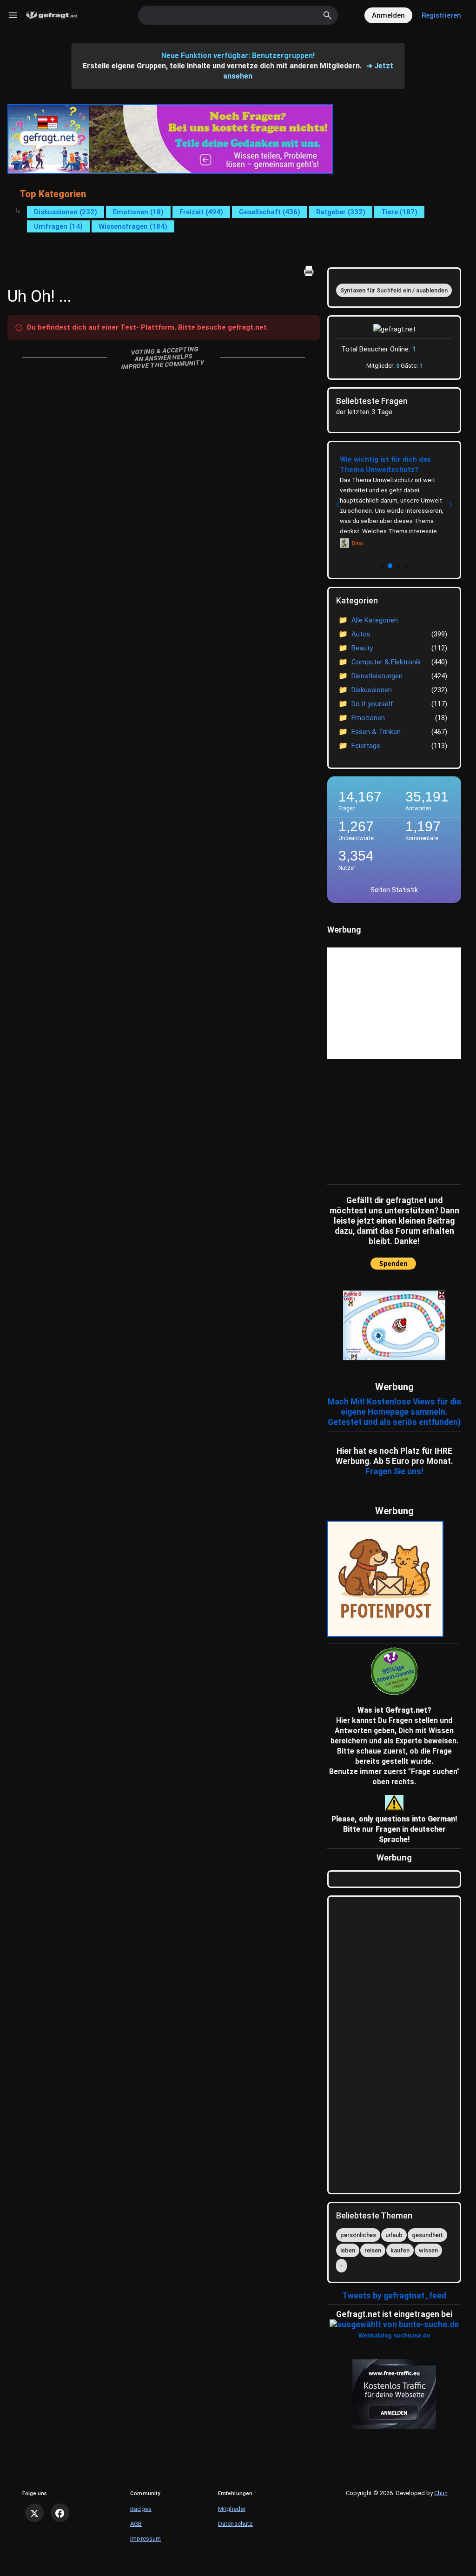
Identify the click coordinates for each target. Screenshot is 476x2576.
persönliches (358, 2235)
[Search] (328, 15)
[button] (382, 566)
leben (348, 2250)
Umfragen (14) (58, 226)
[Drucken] (309, 271)
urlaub (394, 2235)
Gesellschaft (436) (270, 212)
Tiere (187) (399, 212)
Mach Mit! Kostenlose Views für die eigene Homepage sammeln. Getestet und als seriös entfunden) (394, 1412)
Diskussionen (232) (66, 212)
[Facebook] (60, 2513)
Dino (357, 543)
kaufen (400, 2250)
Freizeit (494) (201, 212)
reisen (373, 2250)
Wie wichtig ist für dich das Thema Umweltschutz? (385, 464)
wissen (428, 2250)
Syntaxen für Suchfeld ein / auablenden (394, 290)
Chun (441, 2493)
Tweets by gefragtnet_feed (394, 2296)
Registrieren (441, 15)
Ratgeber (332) (341, 212)
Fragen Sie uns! (394, 1471)
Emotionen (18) (138, 212)
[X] (34, 2513)
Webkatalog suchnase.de (394, 2335)
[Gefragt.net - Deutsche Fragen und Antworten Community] (52, 16)
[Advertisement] (385, 1119)
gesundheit (427, 2235)
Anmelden (388, 15)
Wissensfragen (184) (133, 226)
